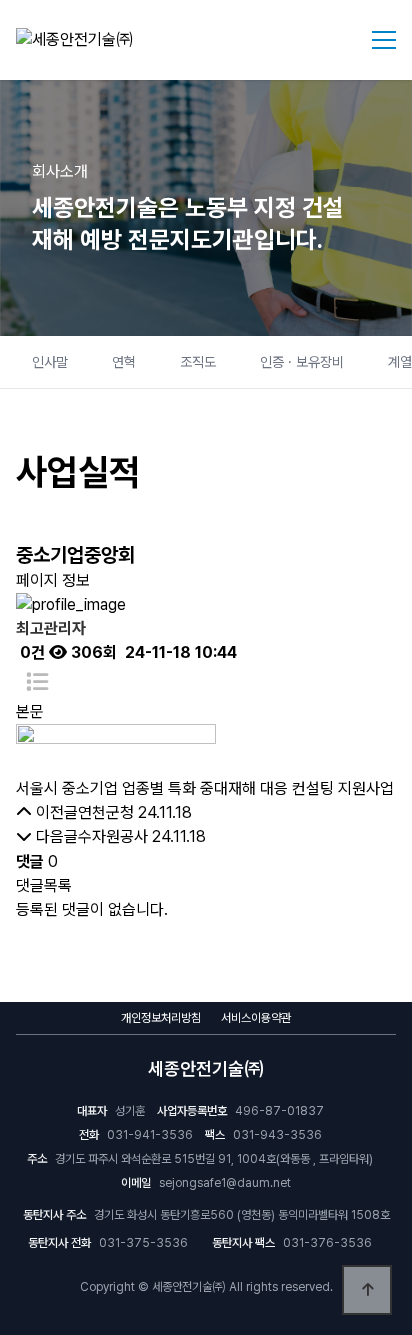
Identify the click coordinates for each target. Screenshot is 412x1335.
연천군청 (106, 812)
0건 (30, 652)
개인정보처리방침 (161, 1018)
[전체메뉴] (384, 40)
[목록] (37, 682)
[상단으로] (367, 1290)
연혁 (124, 362)
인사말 (50, 362)
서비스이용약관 (256, 1018)
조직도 (198, 362)
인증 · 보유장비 (302, 362)
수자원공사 (113, 836)
